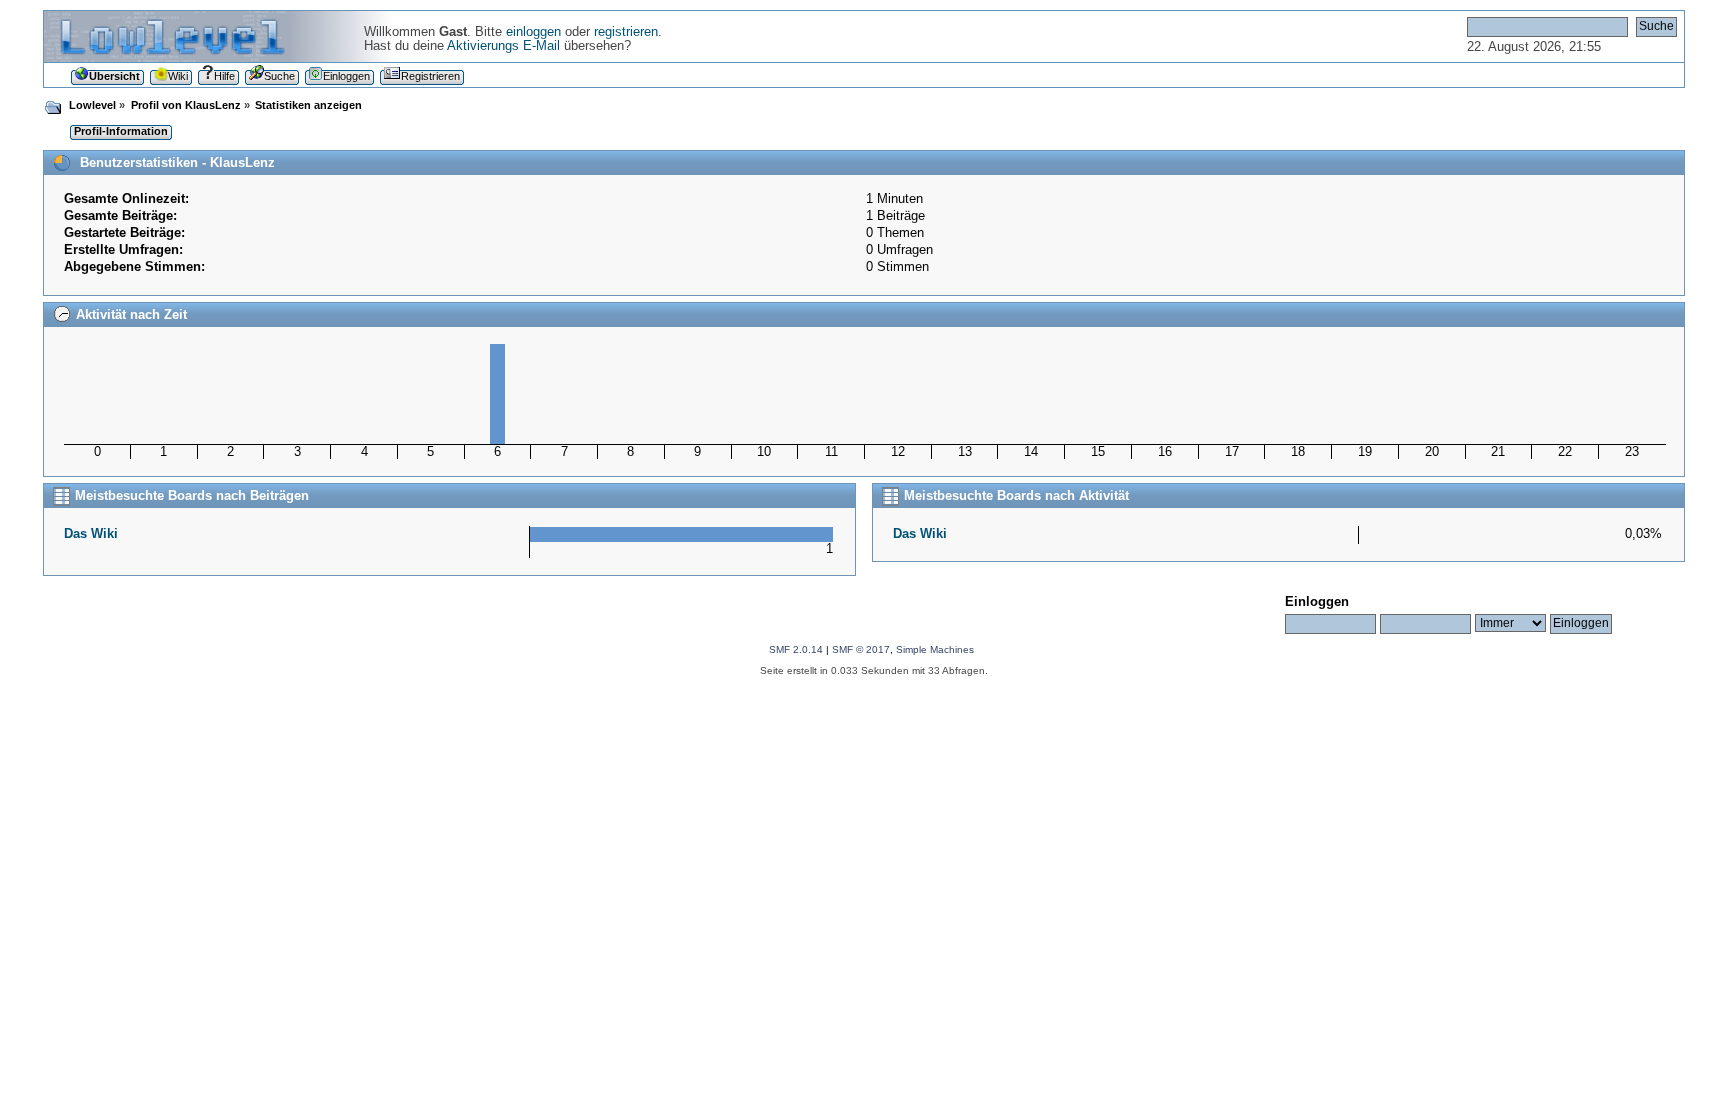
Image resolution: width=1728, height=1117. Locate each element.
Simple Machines (935, 649)
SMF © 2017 (861, 649)
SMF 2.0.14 (796, 649)
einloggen (533, 32)
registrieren (626, 32)
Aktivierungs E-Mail (503, 46)
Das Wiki (91, 534)
